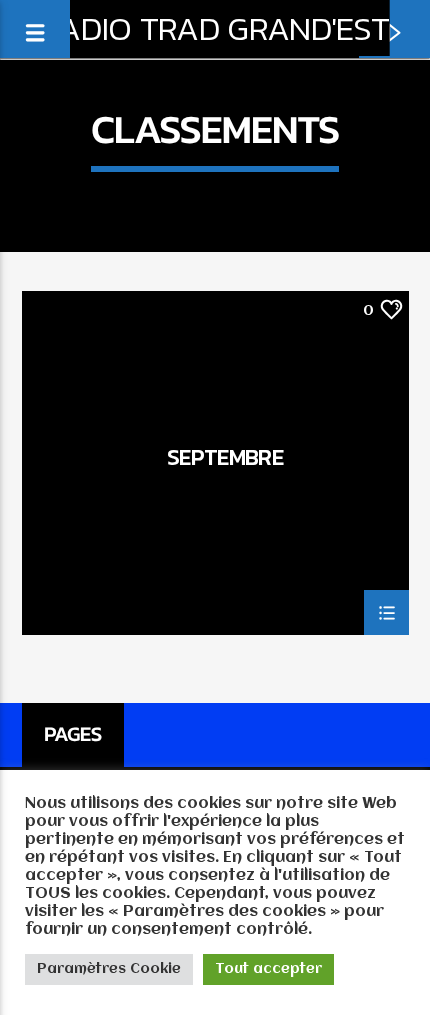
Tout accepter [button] (268, 969)
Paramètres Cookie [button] (109, 969)
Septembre (225, 460)
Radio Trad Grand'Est (215, 28)
